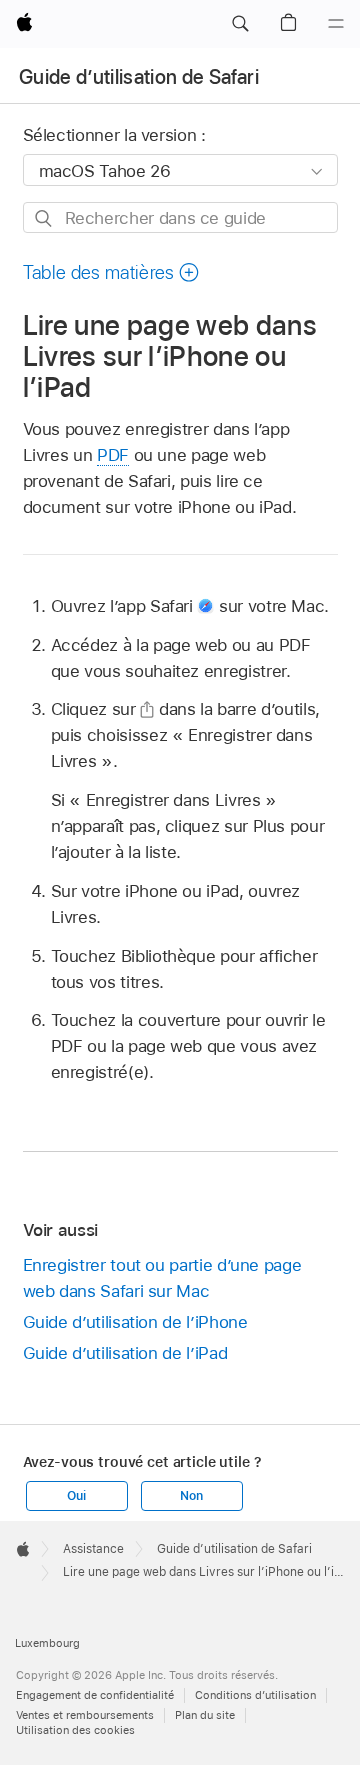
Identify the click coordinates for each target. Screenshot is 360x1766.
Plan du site (205, 1715)
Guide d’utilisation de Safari (139, 77)
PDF (113, 455)
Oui (76, 1496)
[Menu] (336, 24)
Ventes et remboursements (85, 1715)
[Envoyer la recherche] (44, 218)
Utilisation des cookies (75, 1730)
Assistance (93, 1549)
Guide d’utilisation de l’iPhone (135, 1322)
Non (191, 1496)
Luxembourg (47, 1643)
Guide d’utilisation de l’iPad (125, 1353)
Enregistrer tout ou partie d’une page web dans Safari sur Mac (162, 1278)
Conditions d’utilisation (255, 1695)
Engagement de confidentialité (95, 1695)
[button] (240, 24)
